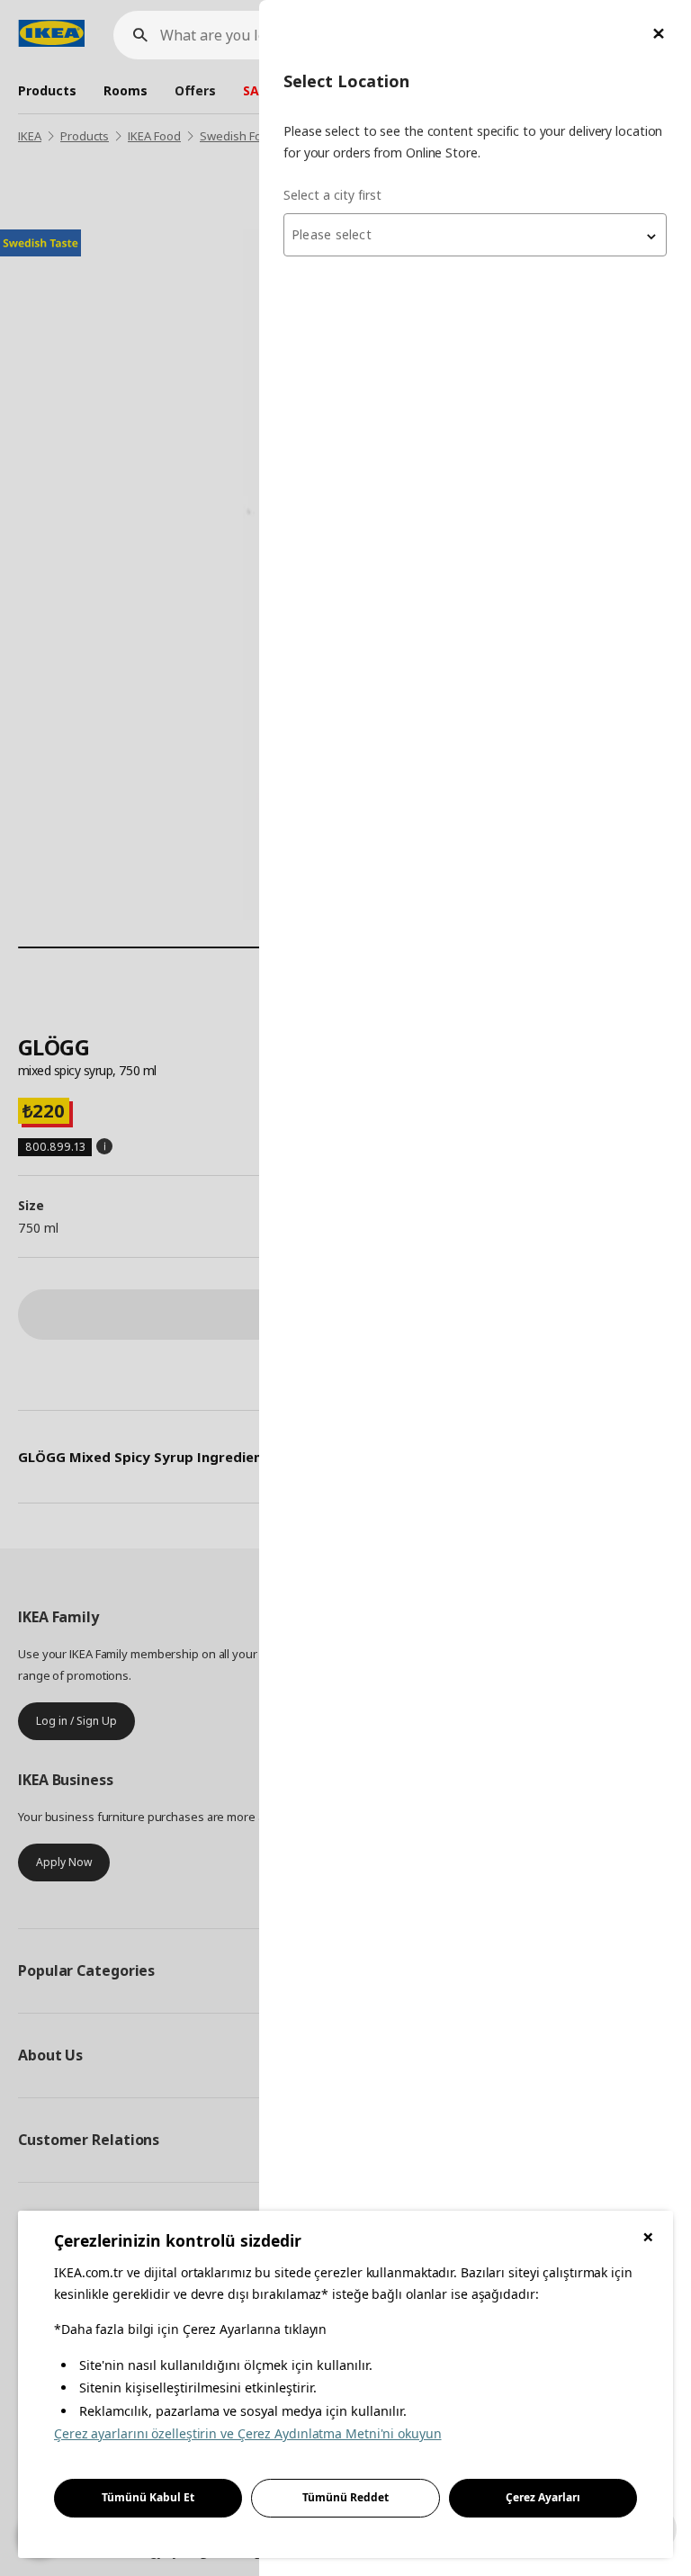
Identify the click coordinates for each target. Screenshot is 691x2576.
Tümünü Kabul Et (148, 2497)
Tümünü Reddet (345, 2497)
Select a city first (332, 195)
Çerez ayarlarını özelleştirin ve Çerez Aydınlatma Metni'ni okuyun (248, 2433)
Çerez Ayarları (543, 2497)
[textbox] (475, 235)
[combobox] (475, 235)
